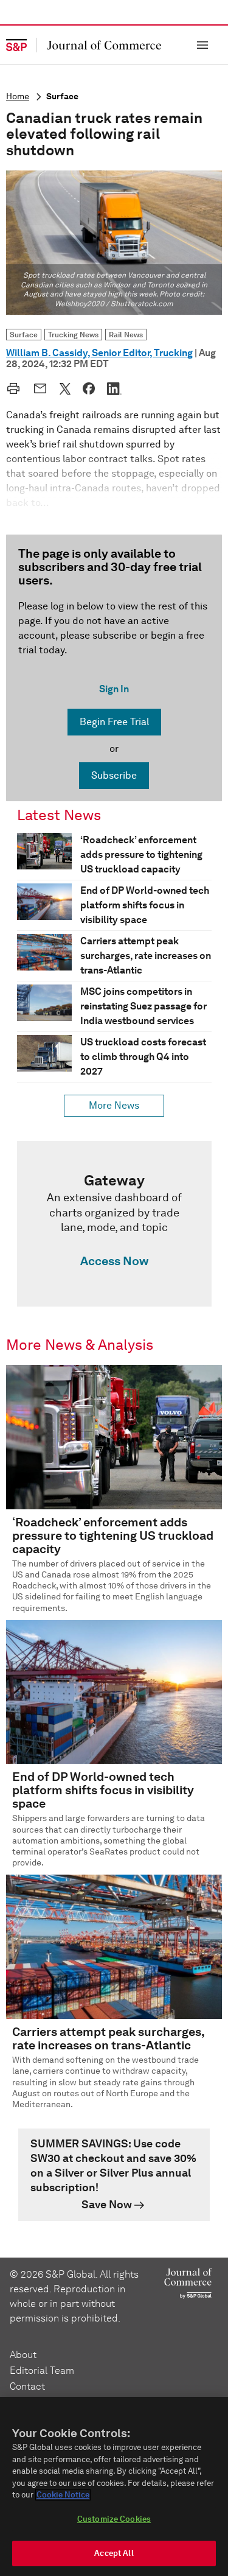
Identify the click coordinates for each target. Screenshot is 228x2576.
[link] (114, 1224)
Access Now (114, 1261)
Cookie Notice (63, 2495)
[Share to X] (65, 388)
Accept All (114, 2553)
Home (18, 97)
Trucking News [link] (73, 335)
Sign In (114, 689)
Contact (27, 2386)
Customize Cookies (114, 2519)
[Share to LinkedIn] (114, 388)
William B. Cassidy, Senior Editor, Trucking (99, 353)
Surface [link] (24, 335)
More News (114, 1105)
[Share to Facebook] (89, 388)
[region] (114, 2487)
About (23, 2355)
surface (62, 97)
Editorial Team (42, 2371)
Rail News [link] (126, 335)
